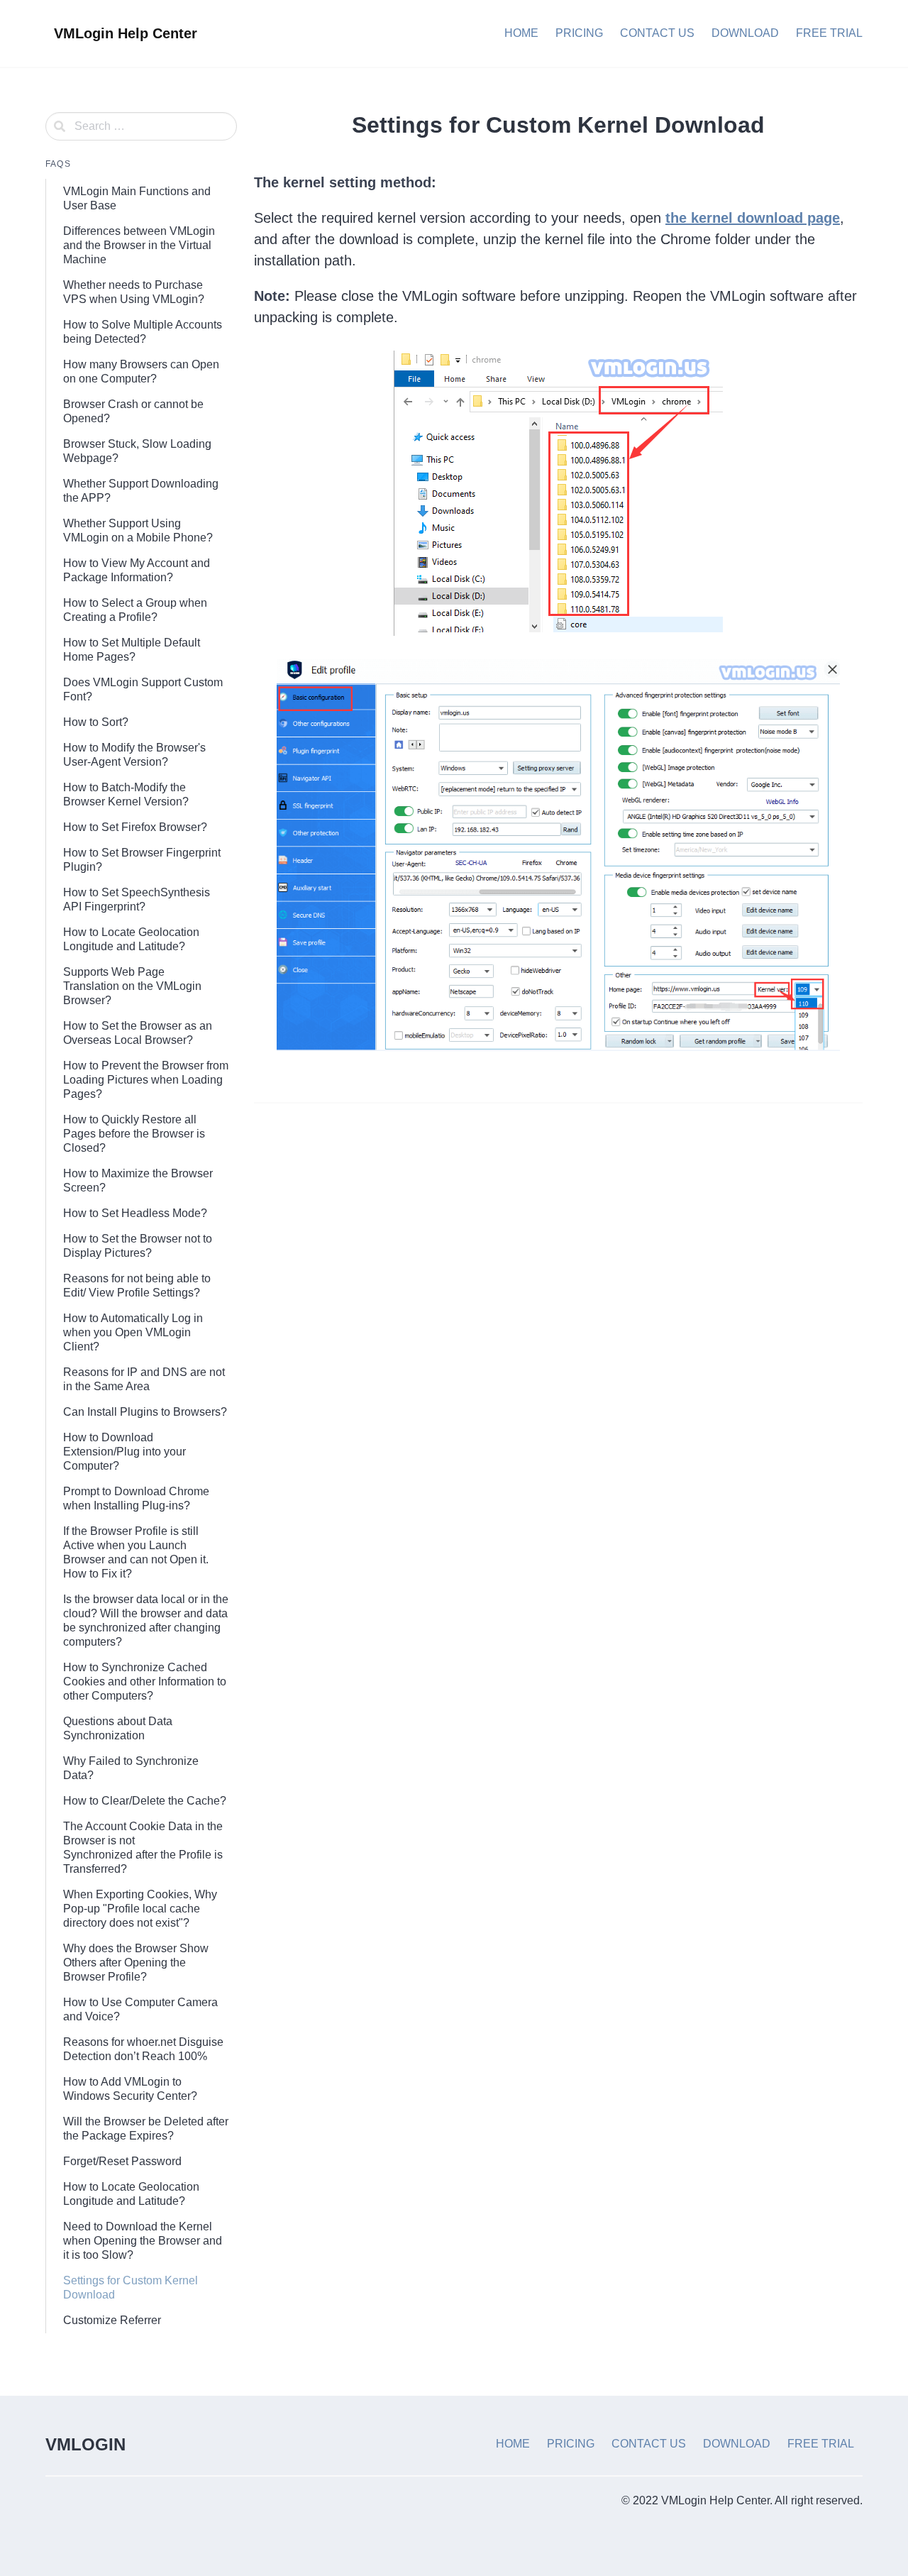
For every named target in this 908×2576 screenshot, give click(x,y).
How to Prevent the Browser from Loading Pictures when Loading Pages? (146, 1080)
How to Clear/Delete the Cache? (145, 1801)
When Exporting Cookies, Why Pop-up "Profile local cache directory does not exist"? (140, 1909)
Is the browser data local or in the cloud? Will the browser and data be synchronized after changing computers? (146, 1620)
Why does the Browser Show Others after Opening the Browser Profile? (136, 1963)
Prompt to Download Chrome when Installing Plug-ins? (136, 1498)
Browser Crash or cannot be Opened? (133, 411)
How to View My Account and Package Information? (137, 570)
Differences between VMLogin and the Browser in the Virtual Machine (139, 245)
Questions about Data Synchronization (118, 1728)
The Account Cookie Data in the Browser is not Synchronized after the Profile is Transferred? (143, 1848)
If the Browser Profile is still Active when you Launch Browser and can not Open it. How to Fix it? (136, 1552)
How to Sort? (96, 722)
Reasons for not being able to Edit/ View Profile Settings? (137, 1286)
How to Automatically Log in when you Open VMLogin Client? (133, 1332)
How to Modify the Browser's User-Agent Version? (134, 755)
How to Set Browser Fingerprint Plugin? (142, 860)
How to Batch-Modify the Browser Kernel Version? (126, 794)
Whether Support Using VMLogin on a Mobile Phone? (138, 530)
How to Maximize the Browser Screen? (138, 1180)
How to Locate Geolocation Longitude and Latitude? (131, 939)
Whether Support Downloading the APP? (141, 491)
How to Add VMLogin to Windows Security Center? (130, 2089)
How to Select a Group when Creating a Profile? (135, 610)
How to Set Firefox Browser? (135, 827)
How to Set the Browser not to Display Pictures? (138, 1246)
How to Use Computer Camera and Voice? (140, 2009)
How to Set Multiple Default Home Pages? (132, 650)
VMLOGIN (85, 2444)
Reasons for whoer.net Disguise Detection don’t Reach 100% (143, 2049)
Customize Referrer (112, 2320)
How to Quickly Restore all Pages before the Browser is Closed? (134, 1134)
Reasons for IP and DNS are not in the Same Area (144, 1379)
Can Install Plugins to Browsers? (145, 1412)
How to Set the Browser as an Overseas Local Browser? (138, 1033)
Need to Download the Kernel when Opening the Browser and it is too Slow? (143, 2241)
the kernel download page (753, 218)
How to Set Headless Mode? (135, 1213)
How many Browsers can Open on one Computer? (141, 371)
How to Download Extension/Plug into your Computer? (124, 1452)
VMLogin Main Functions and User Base (137, 198)
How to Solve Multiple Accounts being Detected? (143, 332)
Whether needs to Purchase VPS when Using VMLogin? (134, 292)
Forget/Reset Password (122, 2161)
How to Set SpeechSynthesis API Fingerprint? (137, 899)
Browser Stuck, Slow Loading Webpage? (137, 451)
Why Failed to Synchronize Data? (131, 1768)
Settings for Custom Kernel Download (131, 2288)
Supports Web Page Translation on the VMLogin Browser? (132, 986)
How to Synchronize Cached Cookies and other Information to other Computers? (145, 1681)
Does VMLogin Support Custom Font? (143, 689)
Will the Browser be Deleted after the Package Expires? (146, 2129)
